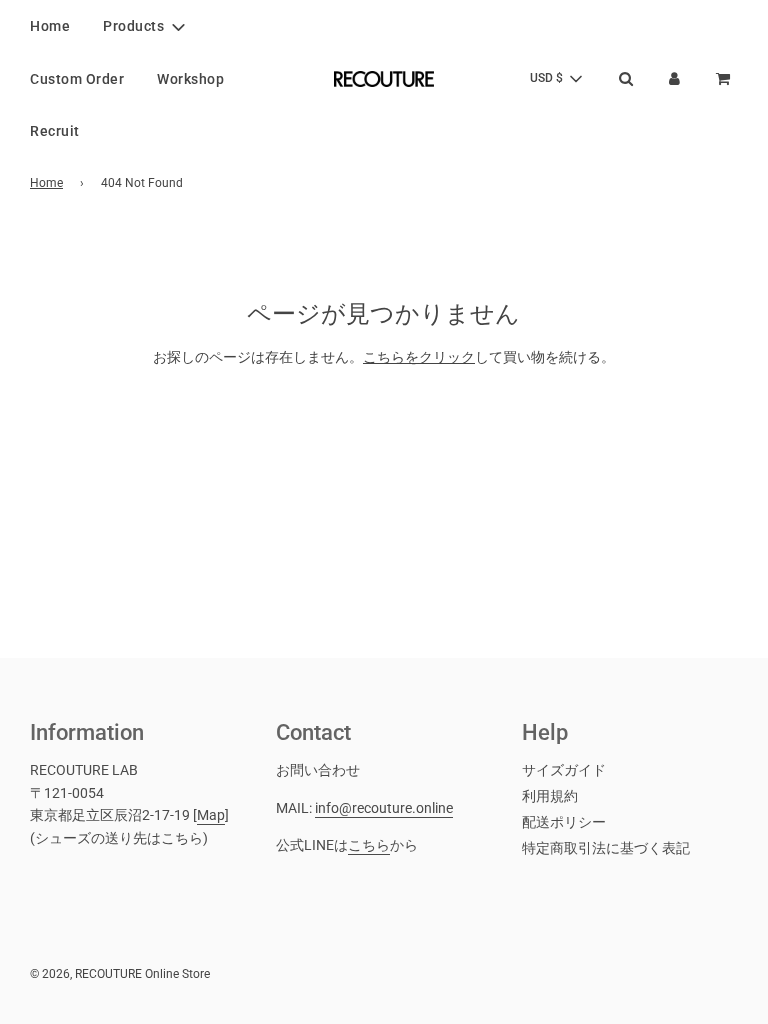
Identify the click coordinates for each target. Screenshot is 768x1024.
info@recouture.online (384, 808)
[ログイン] (674, 78)
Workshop (190, 79)
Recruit (55, 131)
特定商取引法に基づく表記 (606, 848)
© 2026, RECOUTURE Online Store (120, 974)
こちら (369, 845)
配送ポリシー (564, 822)
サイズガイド (564, 770)
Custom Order (77, 79)
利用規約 (550, 796)
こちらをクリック (419, 357)
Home (50, 26)
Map (211, 815)
